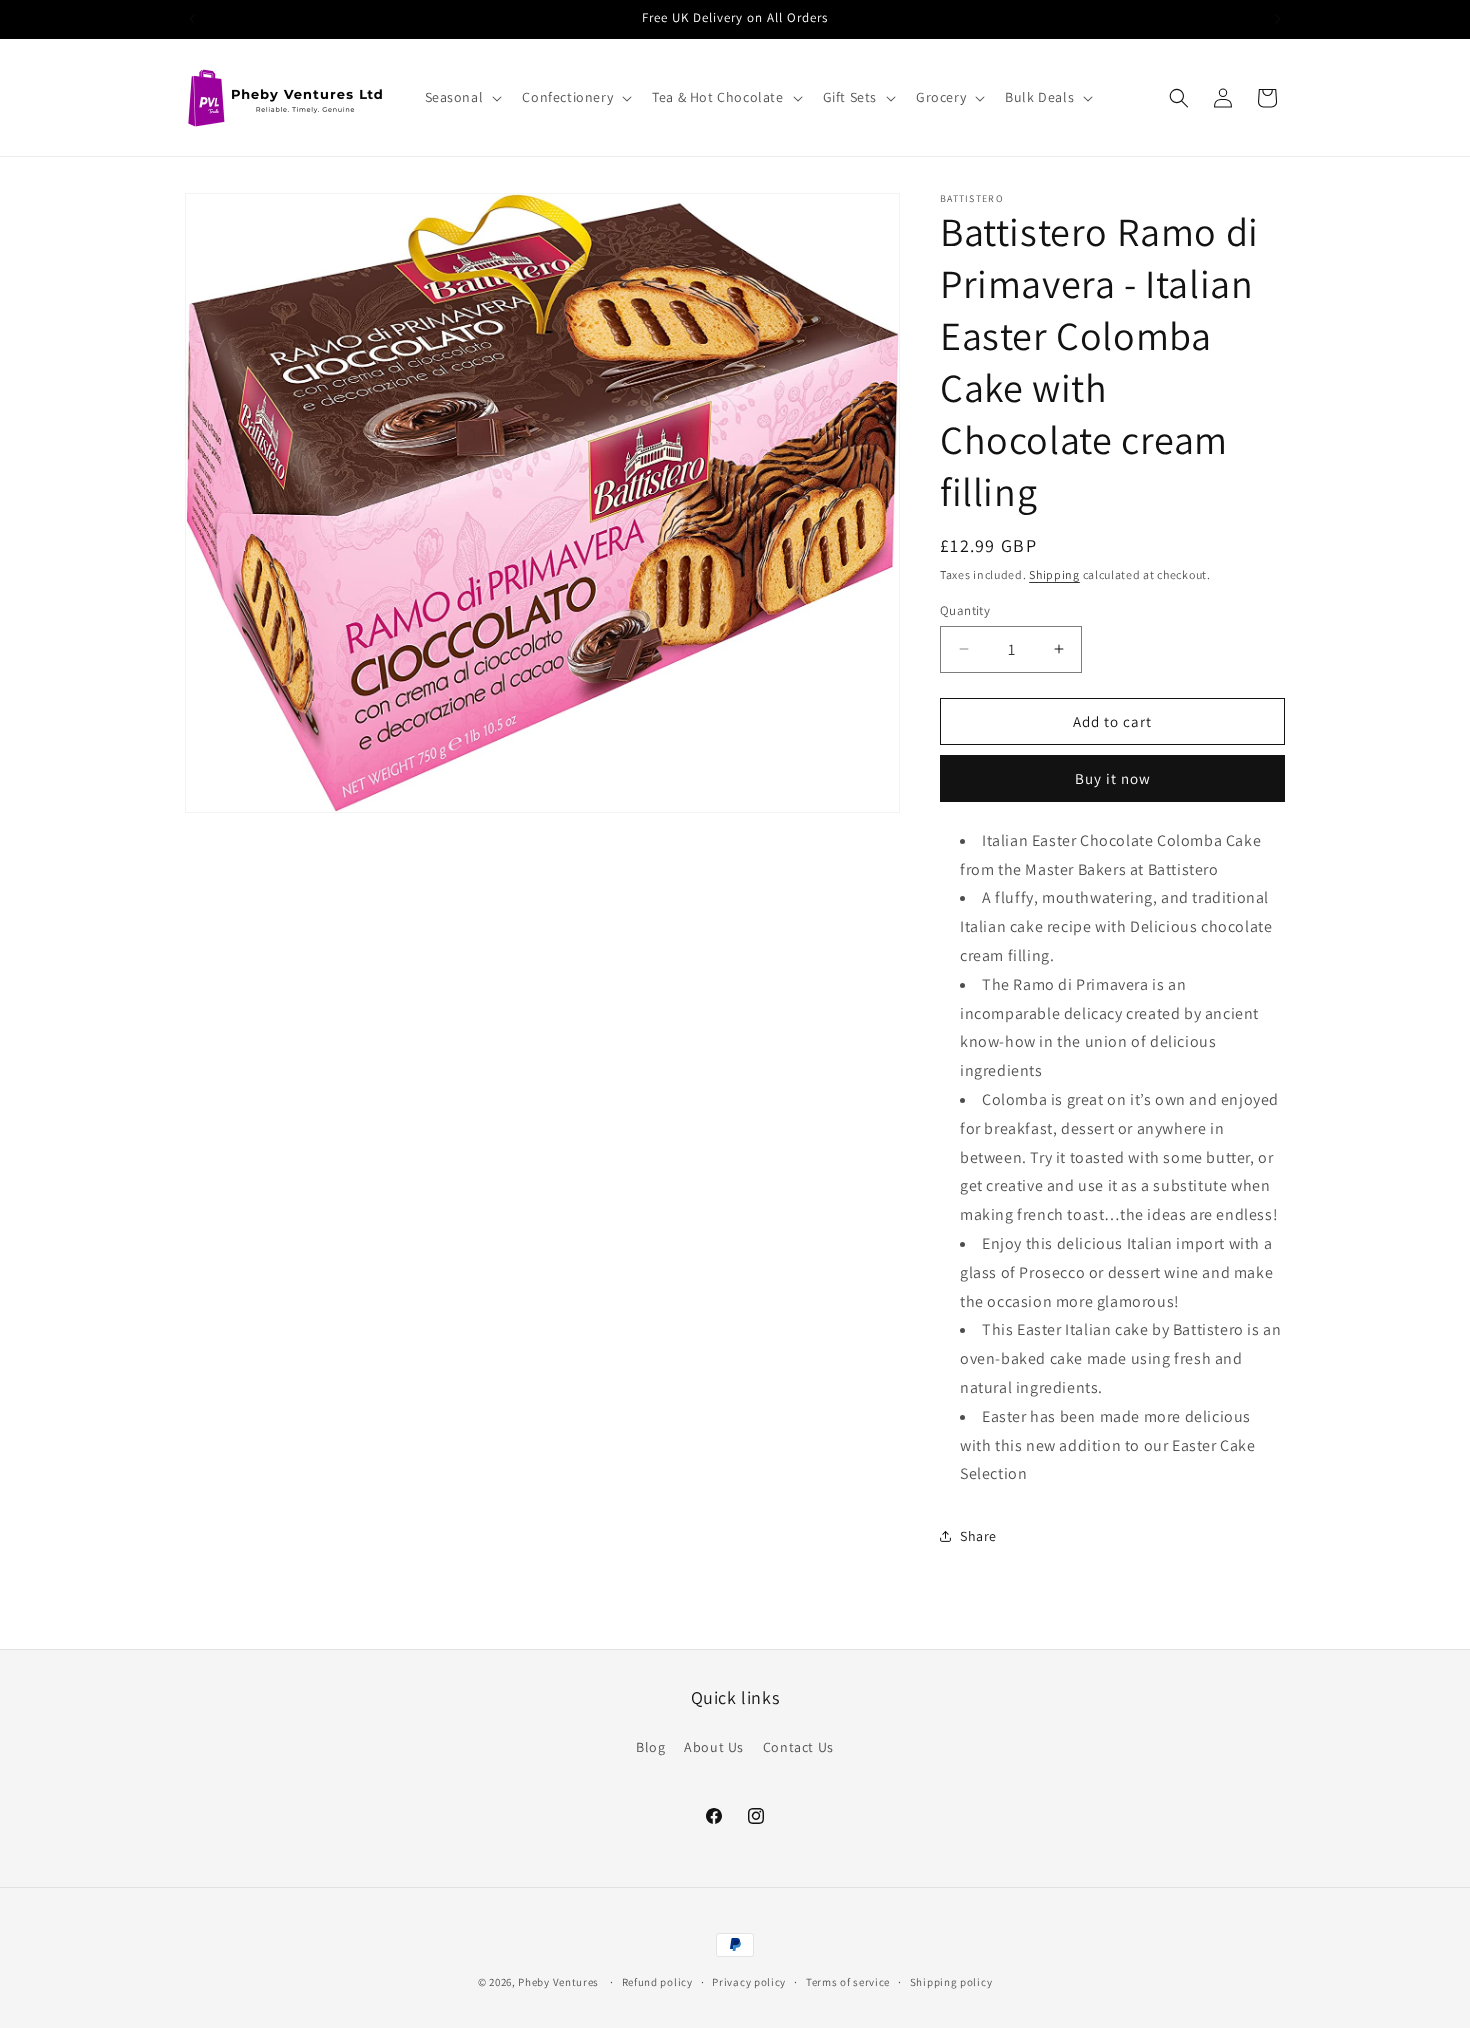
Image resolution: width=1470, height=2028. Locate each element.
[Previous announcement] (192, 19)
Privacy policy (749, 1982)
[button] (462, 97)
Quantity (965, 609)
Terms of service (848, 1982)
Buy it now (1113, 778)
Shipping (1054, 574)
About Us (714, 1747)
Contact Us (798, 1747)
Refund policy (657, 1982)
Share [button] (978, 1536)
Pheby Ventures (558, 1982)
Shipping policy (951, 1982)
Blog (650, 1747)
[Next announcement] (1278, 19)
